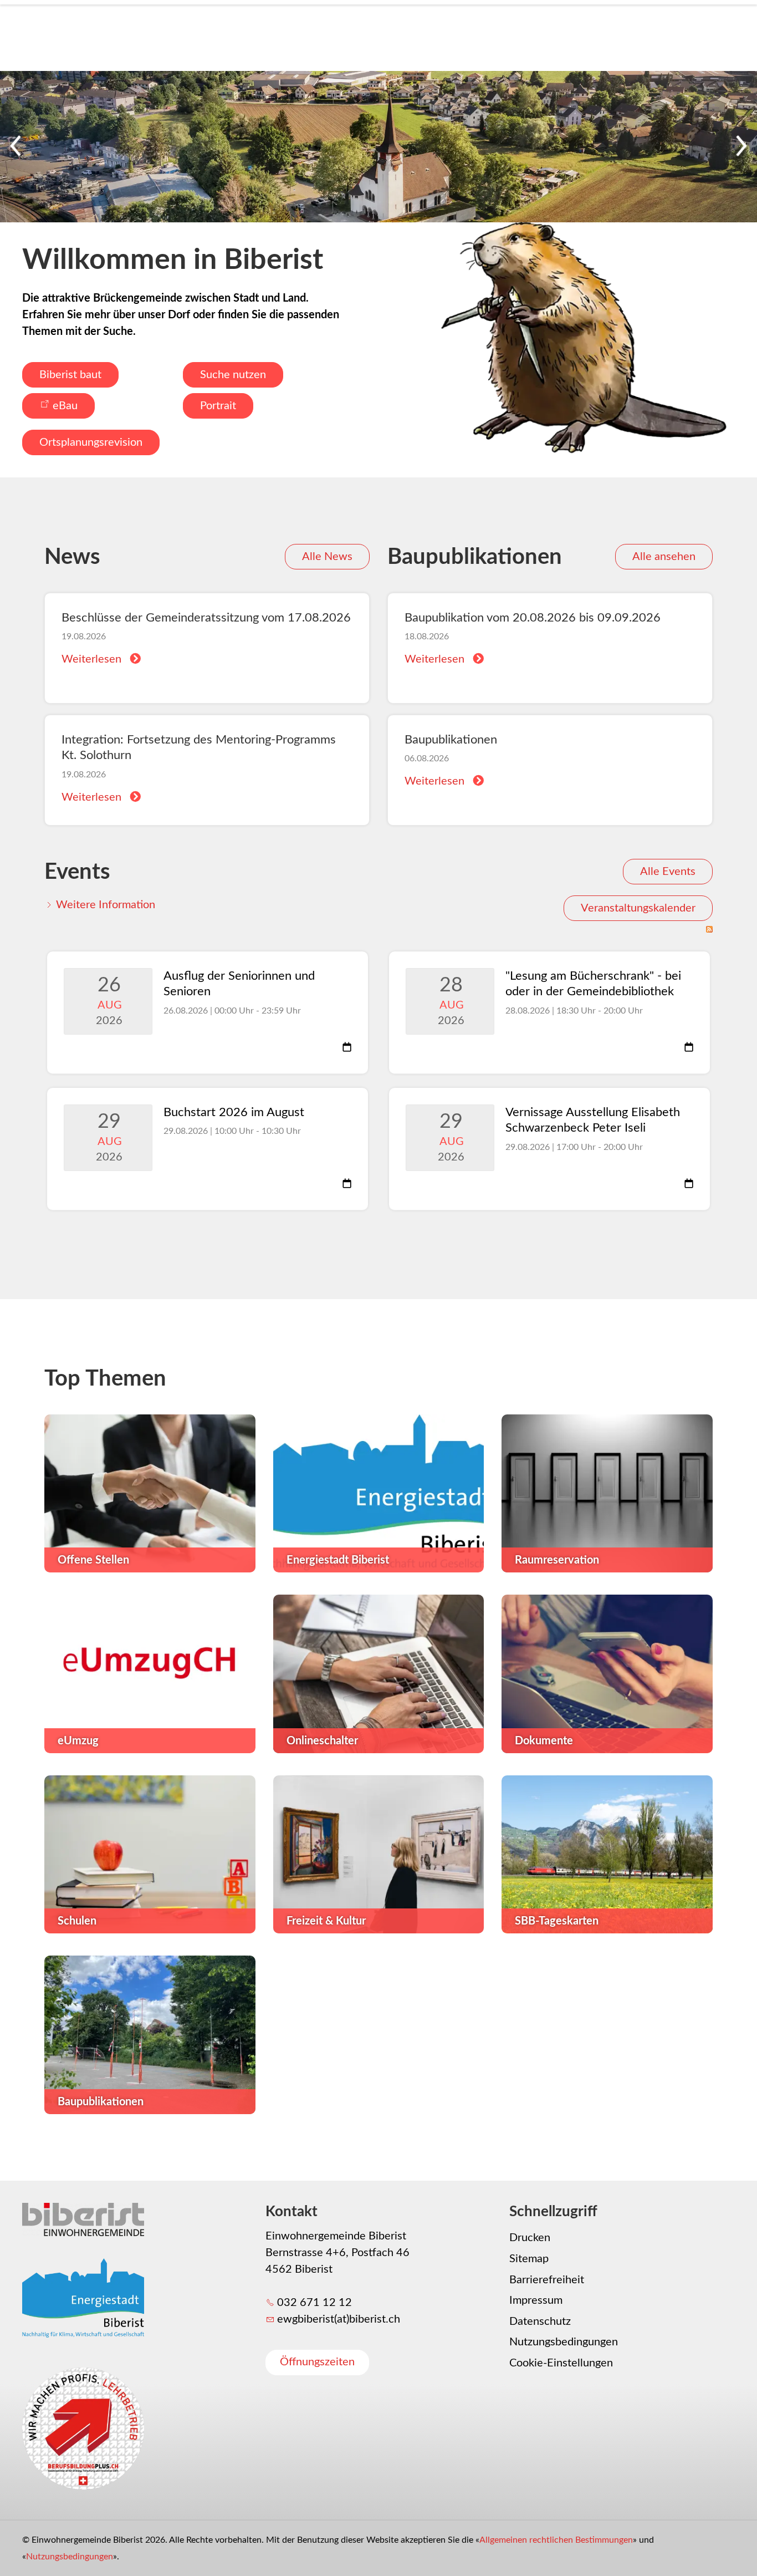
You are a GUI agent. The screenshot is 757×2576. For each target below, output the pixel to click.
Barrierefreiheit (547, 2280)
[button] (17, 147)
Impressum (536, 2300)
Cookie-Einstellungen (561, 2363)
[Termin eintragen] (347, 1048)
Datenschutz (540, 2322)
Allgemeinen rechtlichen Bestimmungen (556, 2540)
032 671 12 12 (314, 2303)
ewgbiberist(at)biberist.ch (339, 2319)
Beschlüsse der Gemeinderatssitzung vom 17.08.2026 (206, 618)
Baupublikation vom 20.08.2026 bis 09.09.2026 (533, 618)
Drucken (530, 2238)
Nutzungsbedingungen (564, 2342)
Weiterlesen (91, 659)
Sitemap (529, 2259)
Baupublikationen (451, 740)
